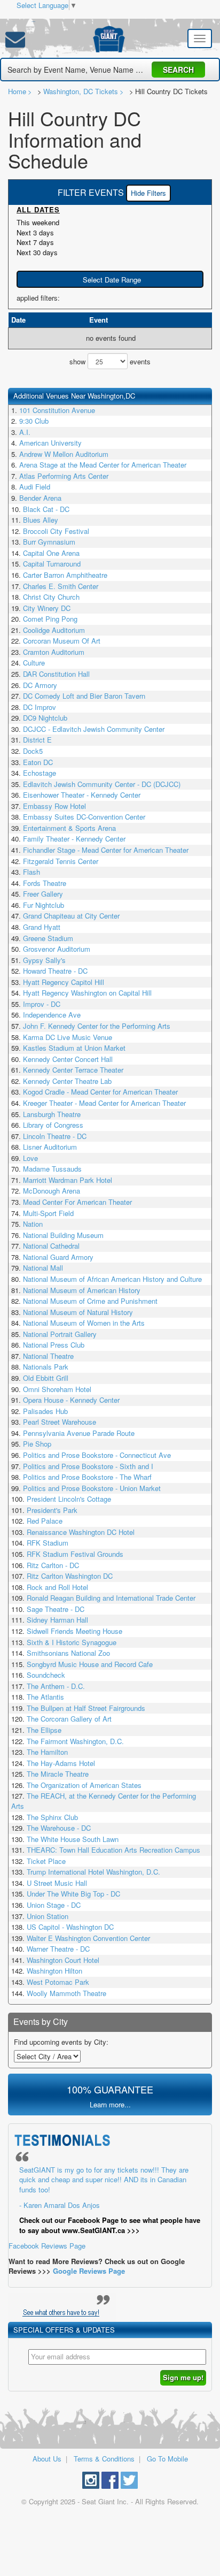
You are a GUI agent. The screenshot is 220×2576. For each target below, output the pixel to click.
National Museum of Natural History (78, 1312)
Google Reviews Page (89, 2271)
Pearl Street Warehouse (60, 1422)
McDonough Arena (52, 1191)
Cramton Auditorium (54, 652)
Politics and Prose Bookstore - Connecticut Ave (97, 1455)
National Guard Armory (58, 1257)
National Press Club (54, 1345)
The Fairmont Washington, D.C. (75, 1741)
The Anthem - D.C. (56, 1686)
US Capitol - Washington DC (70, 1927)
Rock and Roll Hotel (57, 1587)
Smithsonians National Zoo (68, 1653)
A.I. (25, 432)
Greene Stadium (48, 938)
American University (50, 443)
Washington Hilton (54, 1971)
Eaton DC (38, 762)
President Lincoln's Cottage (69, 1499)
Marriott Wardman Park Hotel (68, 1180)
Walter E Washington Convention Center (88, 1938)
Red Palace (45, 1521)
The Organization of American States (84, 1785)
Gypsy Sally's (44, 960)
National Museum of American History (82, 1290)
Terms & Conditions (104, 2459)
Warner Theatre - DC (58, 1949)
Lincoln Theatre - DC (55, 1136)
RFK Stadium (48, 1543)
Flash (32, 872)
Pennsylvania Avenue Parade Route (79, 1433)
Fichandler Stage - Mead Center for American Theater (106, 850)
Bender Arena (40, 498)
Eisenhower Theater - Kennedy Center (82, 795)
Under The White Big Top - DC (73, 1894)
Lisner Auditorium (50, 1147)
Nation (33, 1224)
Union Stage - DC (54, 1905)
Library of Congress (53, 1125)
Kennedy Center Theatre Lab (67, 1081)
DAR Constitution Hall (56, 674)
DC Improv (40, 707)
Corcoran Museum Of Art (62, 641)
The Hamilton (47, 1752)
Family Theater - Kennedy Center (74, 839)
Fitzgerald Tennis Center (61, 861)
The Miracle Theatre (58, 1774)
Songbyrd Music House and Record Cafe (90, 1664)
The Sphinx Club (52, 1817)
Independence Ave (52, 1015)
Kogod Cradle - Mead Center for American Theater (100, 1092)
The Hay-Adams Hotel (61, 1763)
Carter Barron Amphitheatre (65, 575)
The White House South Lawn (73, 1839)
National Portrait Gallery (60, 1334)
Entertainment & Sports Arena (69, 828)
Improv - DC (42, 1004)
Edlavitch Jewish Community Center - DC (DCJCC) (102, 784)
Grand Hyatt (42, 927)
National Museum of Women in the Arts (84, 1323)
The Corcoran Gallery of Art (69, 1719)
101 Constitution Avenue (57, 410)
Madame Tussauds (52, 1169)
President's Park (52, 1510)
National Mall (43, 1268)
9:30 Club (34, 421)
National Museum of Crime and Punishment (90, 1301)
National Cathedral (51, 1246)
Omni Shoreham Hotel (57, 1389)
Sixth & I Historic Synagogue (72, 1642)
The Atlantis (45, 1697)
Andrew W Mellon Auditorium (64, 454)
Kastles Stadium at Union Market (74, 1048)
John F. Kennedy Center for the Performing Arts (97, 1026)
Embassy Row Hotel (54, 806)
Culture (34, 663)
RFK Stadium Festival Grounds (75, 1554)
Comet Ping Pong (50, 619)
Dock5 (33, 751)
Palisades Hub (45, 1411)
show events (110, 361)
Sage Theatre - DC (56, 1609)
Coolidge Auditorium (54, 630)
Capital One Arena (51, 553)
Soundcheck (46, 1675)
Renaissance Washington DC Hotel (81, 1532)
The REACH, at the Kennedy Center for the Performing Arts (104, 1801)
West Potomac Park (58, 1982)
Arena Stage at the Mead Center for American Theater (103, 465)
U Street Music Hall (57, 1883)
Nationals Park (46, 1367)
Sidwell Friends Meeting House (74, 1631)
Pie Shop (37, 1444)
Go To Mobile (167, 2459)
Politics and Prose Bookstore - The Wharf (87, 1477)
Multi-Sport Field (48, 1213)
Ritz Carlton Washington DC (70, 1576)
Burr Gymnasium (49, 542)
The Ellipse (44, 1730)
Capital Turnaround (52, 564)
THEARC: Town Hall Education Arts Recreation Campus (113, 1850)
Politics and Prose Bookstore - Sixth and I (88, 1466)
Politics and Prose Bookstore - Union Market (92, 1488)
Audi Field (35, 487)
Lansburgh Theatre (52, 1114)
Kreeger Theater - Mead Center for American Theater (104, 1103)
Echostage (40, 773)
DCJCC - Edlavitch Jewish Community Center (94, 729)
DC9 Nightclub (45, 718)
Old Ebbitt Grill (46, 1378)
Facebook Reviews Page (104, 2208)
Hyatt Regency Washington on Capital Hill (87, 993)
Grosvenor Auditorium (57, 949)
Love (30, 1158)
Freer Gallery (43, 894)
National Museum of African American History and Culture (112, 1279)
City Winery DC (47, 608)
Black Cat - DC (46, 509)
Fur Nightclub (44, 905)
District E (37, 740)
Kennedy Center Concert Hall (68, 1059)
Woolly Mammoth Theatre (66, 1993)
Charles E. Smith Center (61, 586)
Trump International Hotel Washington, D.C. (93, 1872)
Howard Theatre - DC (55, 971)
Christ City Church (51, 597)
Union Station (48, 1916)
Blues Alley (41, 520)
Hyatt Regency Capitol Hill (64, 982)
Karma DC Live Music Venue (68, 1037)
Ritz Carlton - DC (53, 1565)
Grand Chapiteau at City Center (71, 916)
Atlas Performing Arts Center (64, 476)
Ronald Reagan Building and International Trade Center (111, 1598)
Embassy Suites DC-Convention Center (84, 817)
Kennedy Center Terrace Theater (73, 1070)
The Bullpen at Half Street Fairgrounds (86, 1708)
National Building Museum (63, 1235)
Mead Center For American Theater (77, 1202)
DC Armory (40, 685)
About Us (47, 2459)
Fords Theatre (45, 883)
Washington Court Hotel (63, 1960)
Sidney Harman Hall (57, 1620)
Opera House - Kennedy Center (71, 1400)
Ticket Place (46, 1861)
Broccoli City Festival (56, 531)
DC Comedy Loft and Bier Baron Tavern (84, 696)
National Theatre (48, 1356)
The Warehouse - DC (59, 1828)
